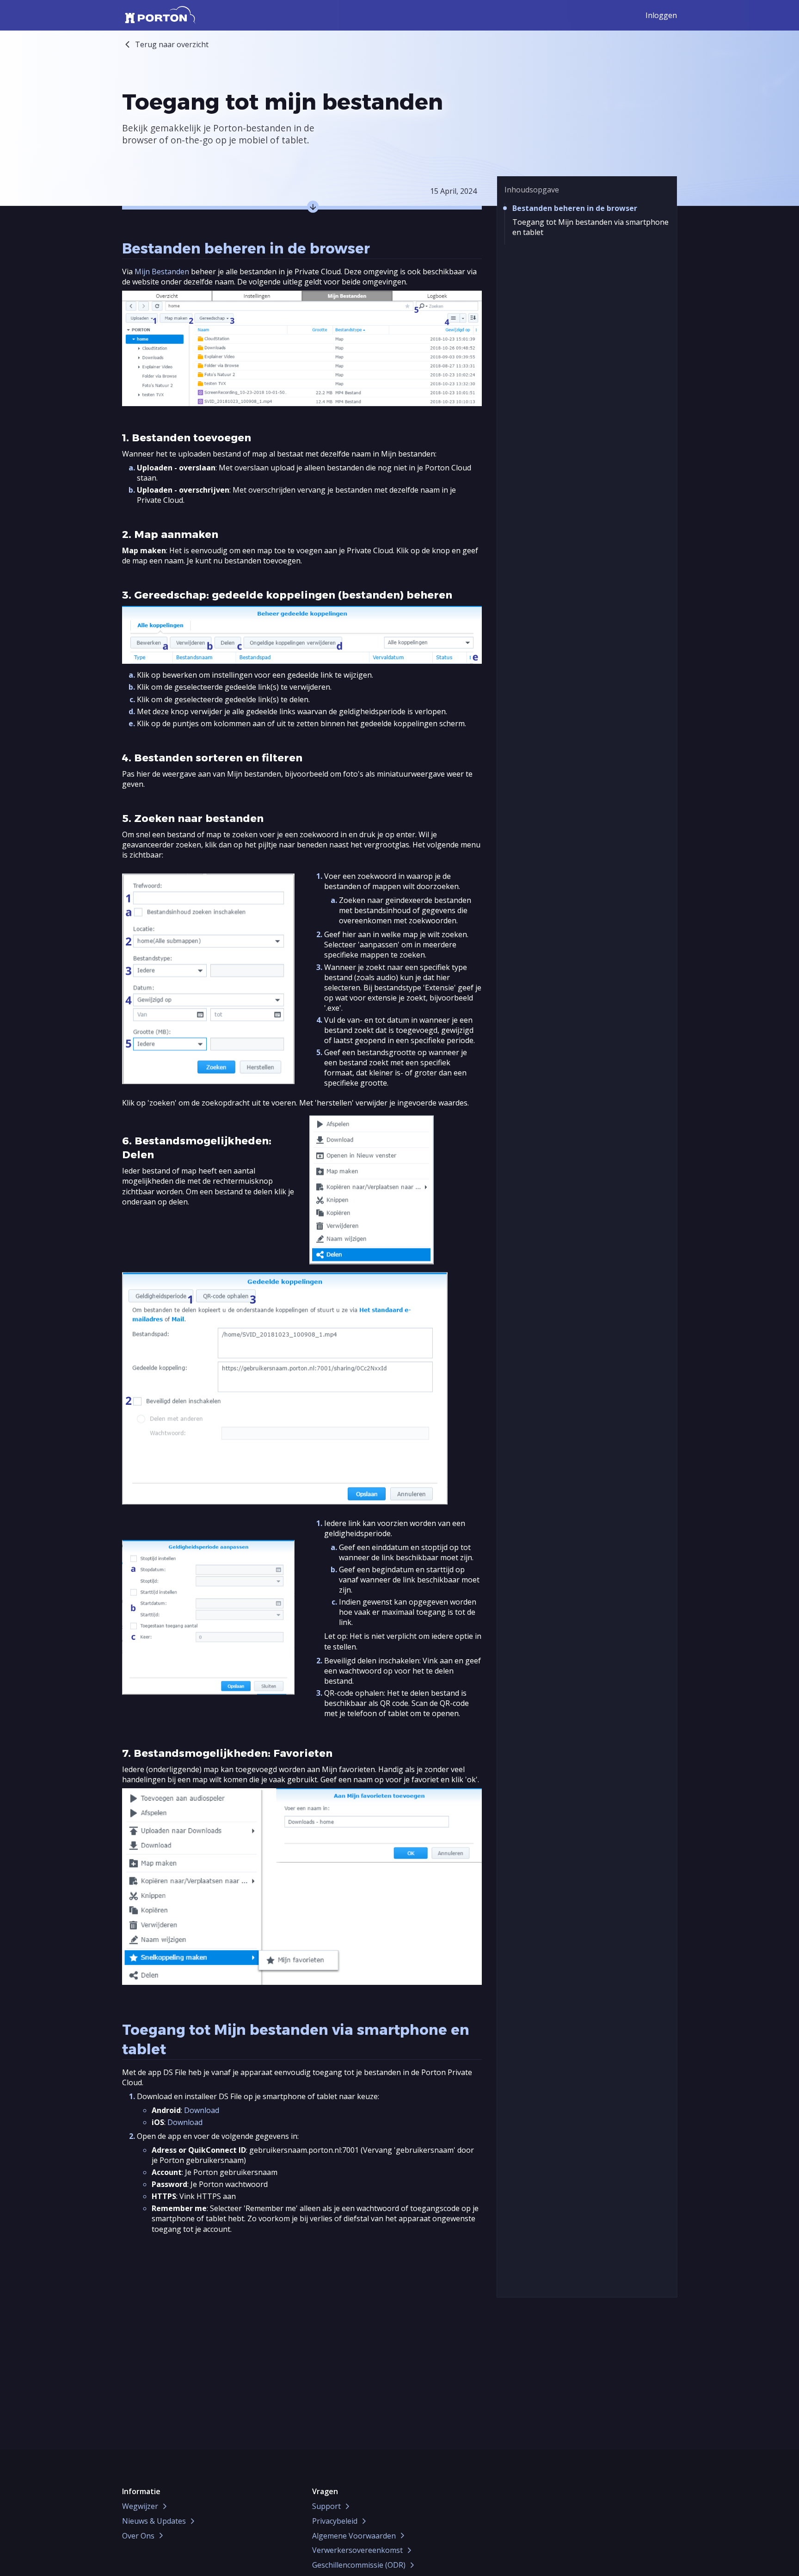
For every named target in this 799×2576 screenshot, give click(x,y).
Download (202, 2110)
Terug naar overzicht (172, 44)
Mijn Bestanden (162, 272)
